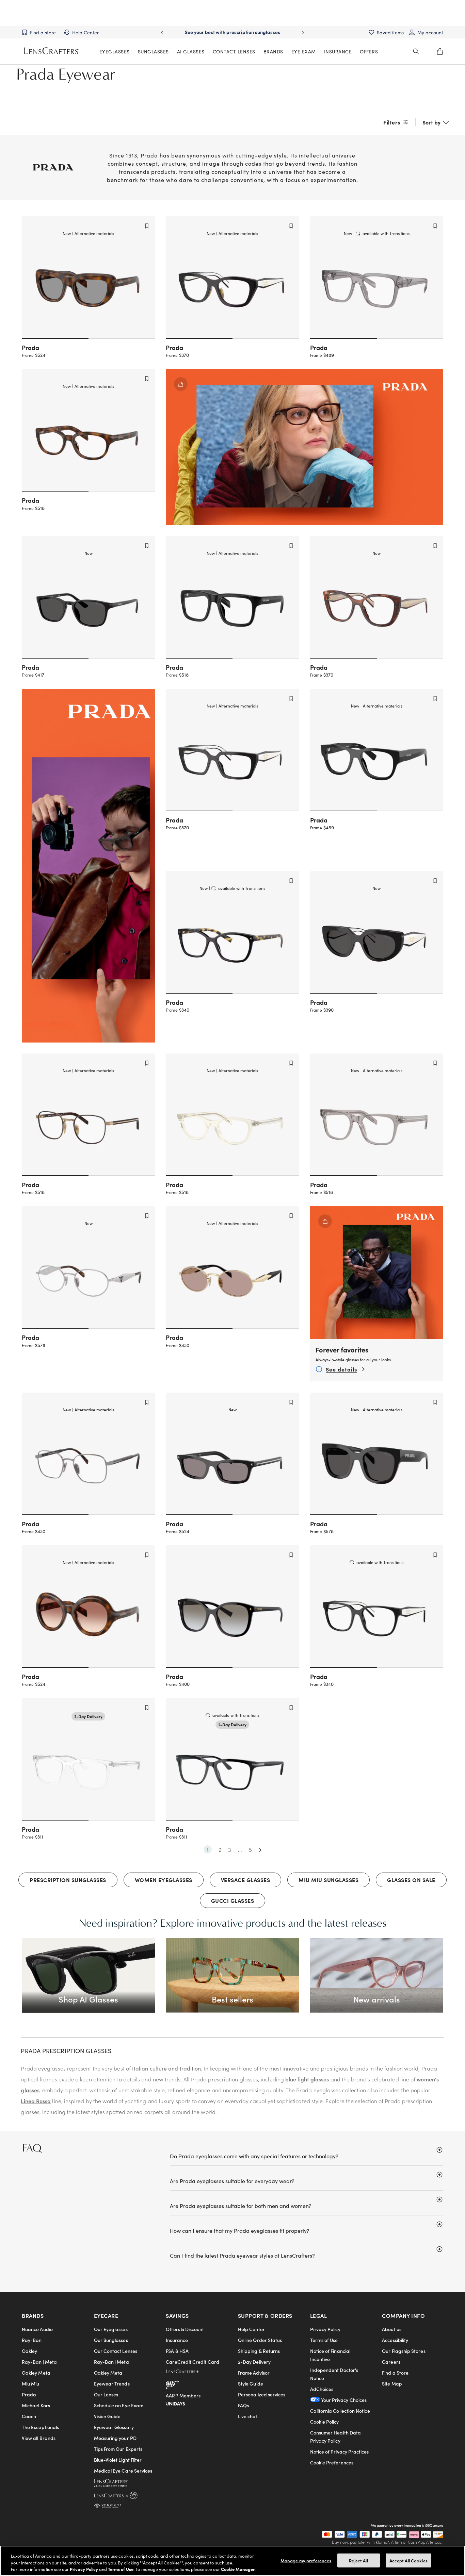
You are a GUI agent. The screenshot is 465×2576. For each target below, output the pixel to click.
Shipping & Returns (259, 2351)
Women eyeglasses (164, 1880)
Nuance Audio (37, 2329)
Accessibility (395, 2340)
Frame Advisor (254, 2373)
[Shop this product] (325, 1221)
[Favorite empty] (147, 226)
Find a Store (395, 2373)
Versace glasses (246, 1880)
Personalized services (262, 2394)
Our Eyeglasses (111, 2329)
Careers (391, 2362)
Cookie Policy (325, 2422)
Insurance (177, 2340)
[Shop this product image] (377, 1273)
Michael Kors (36, 2405)
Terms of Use (324, 2340)
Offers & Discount (185, 2329)
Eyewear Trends (112, 2383)
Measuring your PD (115, 2438)
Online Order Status (260, 2340)
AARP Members (183, 2395)
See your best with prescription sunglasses (233, 32)
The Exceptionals (40, 2427)
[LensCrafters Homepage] (52, 51)
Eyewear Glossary (114, 2427)
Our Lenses (106, 2394)
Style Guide (251, 2383)
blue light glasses (307, 2079)
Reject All (358, 2560)
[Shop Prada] (181, 384)
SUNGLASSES (153, 51)
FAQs (243, 2405)
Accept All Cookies (408, 2560)
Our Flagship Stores (404, 2351)
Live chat (248, 2416)
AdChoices (322, 2389)
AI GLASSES (191, 51)
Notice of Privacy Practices (340, 2452)
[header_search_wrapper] (416, 51)
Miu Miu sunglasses (328, 1880)
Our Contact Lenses (116, 2351)
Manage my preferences (306, 2560)
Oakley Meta (36, 2373)
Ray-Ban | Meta (39, 2362)
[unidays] (175, 2403)
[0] (440, 51)
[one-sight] (108, 2505)
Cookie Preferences (332, 2462)
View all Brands (39, 2438)
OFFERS (369, 51)
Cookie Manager (238, 2569)
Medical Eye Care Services (123, 2471)
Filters (392, 122)
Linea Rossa (36, 2101)
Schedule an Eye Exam (119, 2405)
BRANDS (273, 51)
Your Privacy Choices (343, 2400)
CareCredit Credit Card (193, 2362)
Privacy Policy (325, 2329)
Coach (29, 2416)
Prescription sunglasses (68, 1880)
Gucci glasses (233, 1900)
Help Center (251, 2329)
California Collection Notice (340, 2411)
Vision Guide (107, 2416)
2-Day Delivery (254, 2362)
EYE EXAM (304, 51)
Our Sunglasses (111, 2340)
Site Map (392, 2383)
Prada (29, 2394)
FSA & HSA (177, 2351)
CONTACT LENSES (234, 51)
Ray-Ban (32, 2340)
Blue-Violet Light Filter (118, 2460)
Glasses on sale (411, 1880)
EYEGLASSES (115, 51)
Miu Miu (31, 2383)
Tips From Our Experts (118, 2449)
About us (392, 2329)
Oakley (29, 2351)
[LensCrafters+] (188, 2373)
